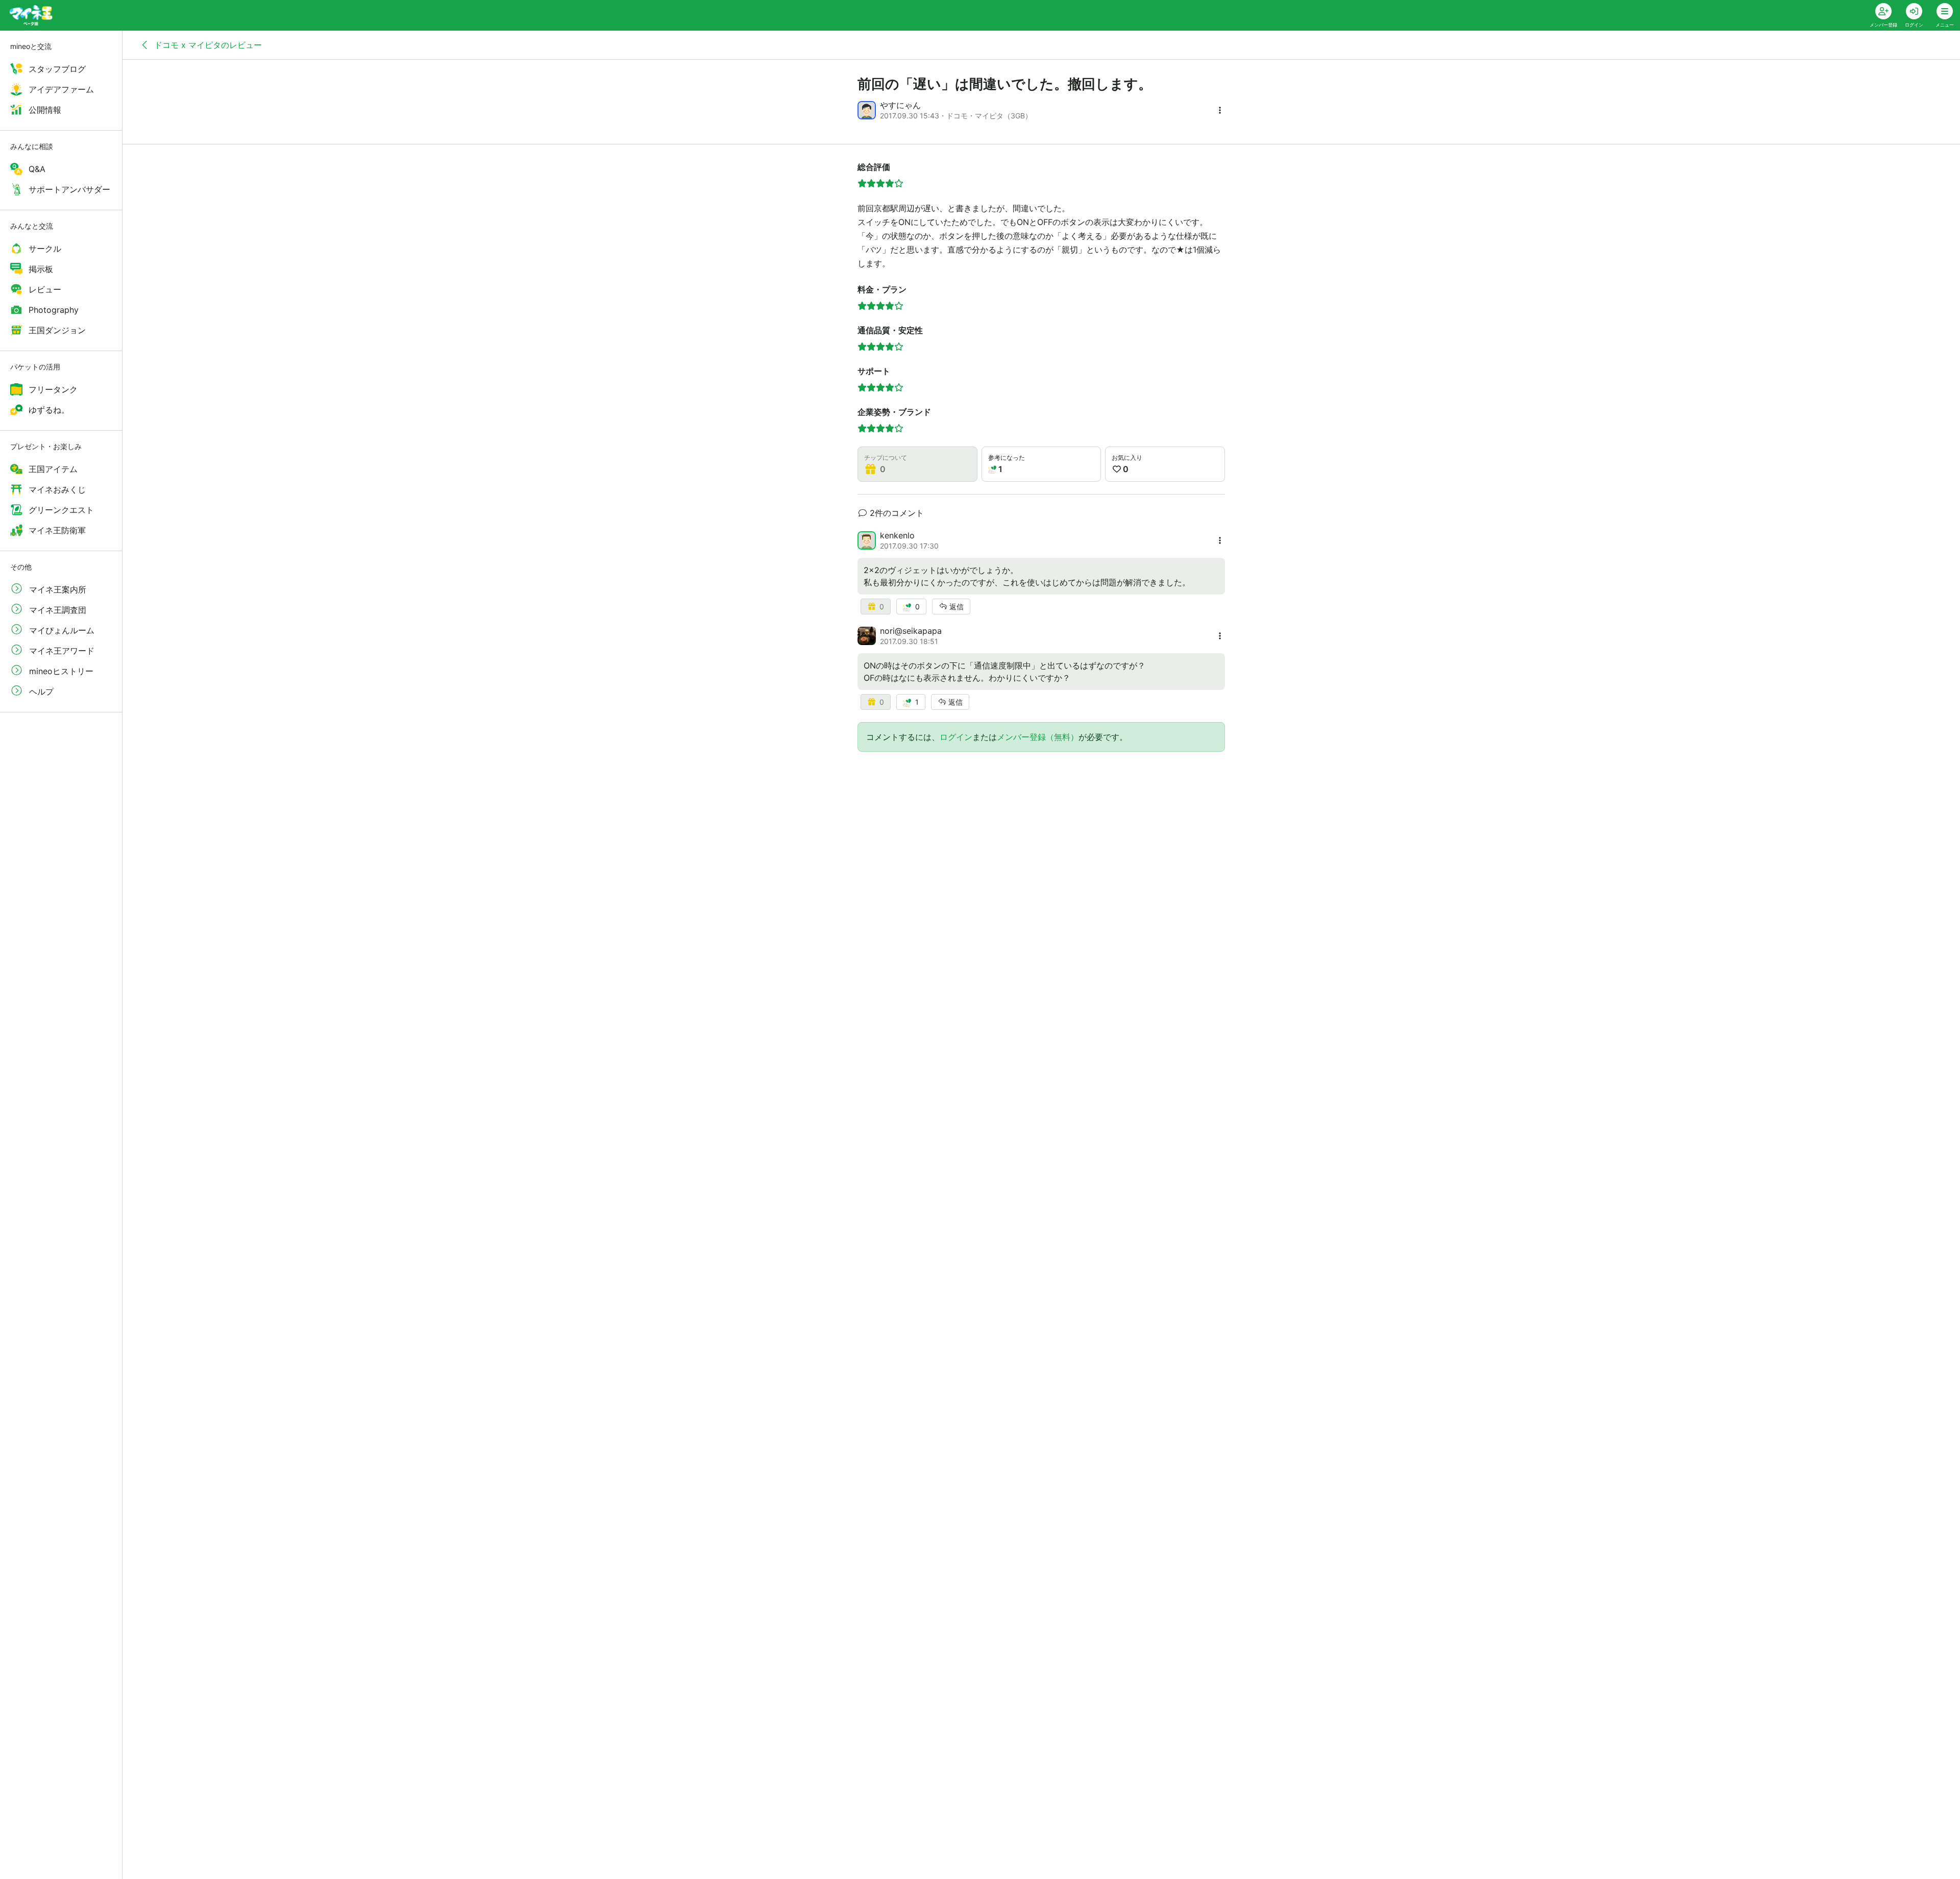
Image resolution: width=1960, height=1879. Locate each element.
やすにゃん (900, 105)
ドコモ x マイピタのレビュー (207, 45)
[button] (1220, 110)
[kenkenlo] (867, 540)
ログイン (956, 737)
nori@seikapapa (911, 631)
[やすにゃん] (867, 110)
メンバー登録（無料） (1038, 737)
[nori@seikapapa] (867, 636)
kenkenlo (897, 535)
